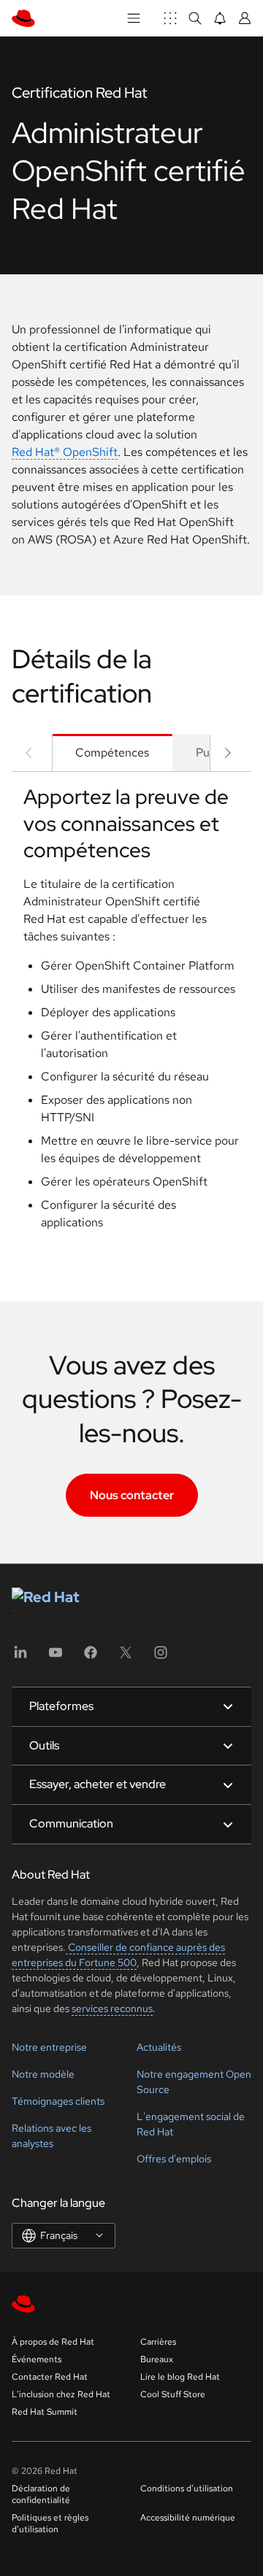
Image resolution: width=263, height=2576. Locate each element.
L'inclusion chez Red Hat (61, 2394)
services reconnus (112, 2008)
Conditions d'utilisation (187, 2488)
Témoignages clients (58, 2101)
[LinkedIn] (20, 1657)
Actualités (159, 2047)
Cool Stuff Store (173, 2394)
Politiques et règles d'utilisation (50, 2523)
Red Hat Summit (45, 2412)
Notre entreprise (49, 2047)
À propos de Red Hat (53, 2342)
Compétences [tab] (112, 753)
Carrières (158, 2342)
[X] (126, 1657)
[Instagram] (161, 1657)
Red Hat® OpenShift (65, 452)
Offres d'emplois (174, 2159)
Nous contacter (132, 1495)
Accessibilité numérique (188, 2518)
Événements (37, 2359)
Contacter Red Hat (50, 2377)
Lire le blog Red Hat (180, 2377)
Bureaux (157, 2359)
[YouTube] (56, 1657)
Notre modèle (43, 2074)
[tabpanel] (131, 1013)
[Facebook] (91, 1657)
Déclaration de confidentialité (41, 2494)
